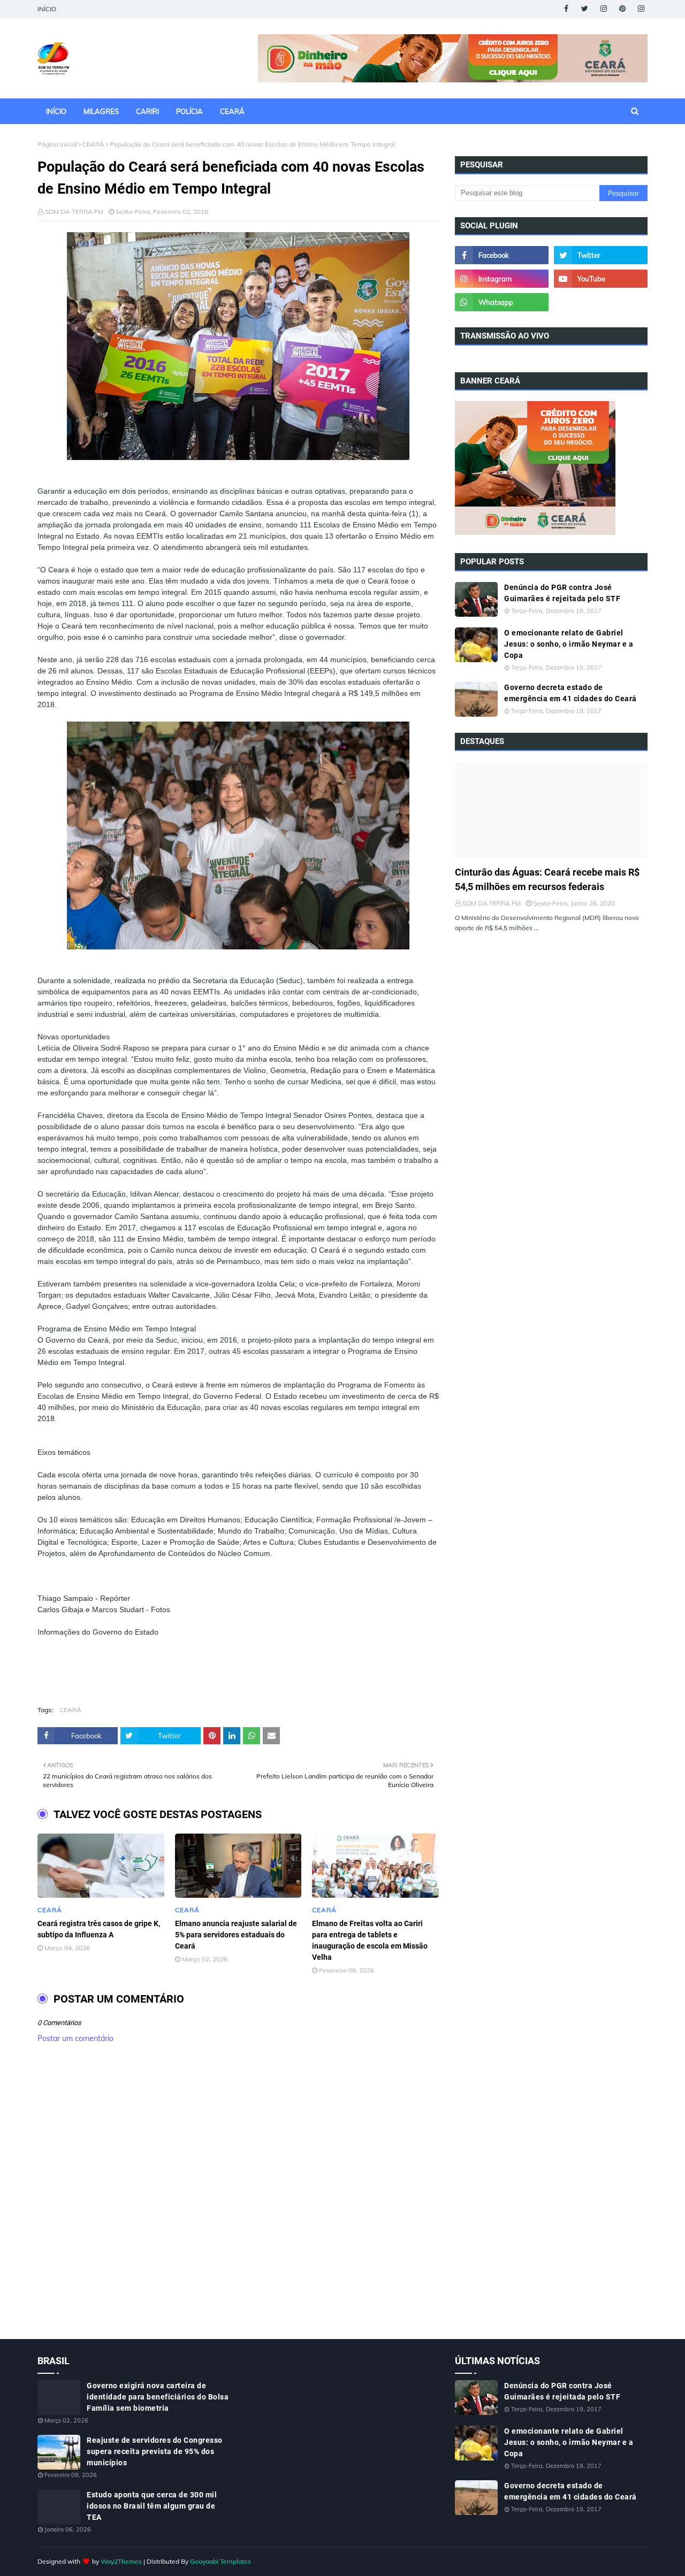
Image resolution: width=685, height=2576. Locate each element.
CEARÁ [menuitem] (232, 111)
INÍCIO (47, 9)
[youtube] (601, 279)
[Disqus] (238, 2203)
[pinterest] (622, 9)
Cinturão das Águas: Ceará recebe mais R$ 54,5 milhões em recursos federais (547, 879)
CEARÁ (93, 144)
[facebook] (566, 9)
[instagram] (603, 9)
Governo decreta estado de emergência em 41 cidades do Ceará (570, 693)
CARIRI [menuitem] (147, 111)
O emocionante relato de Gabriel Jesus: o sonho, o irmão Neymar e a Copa (569, 644)
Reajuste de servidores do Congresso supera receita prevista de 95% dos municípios (155, 2451)
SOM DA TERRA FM (74, 212)
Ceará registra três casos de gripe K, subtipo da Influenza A (99, 1929)
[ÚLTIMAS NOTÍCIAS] (551, 810)
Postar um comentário (75, 2038)
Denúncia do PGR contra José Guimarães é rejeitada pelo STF (562, 593)
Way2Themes (121, 2561)
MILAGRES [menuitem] (101, 111)
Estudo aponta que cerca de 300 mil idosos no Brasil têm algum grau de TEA (152, 2506)
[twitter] (585, 9)
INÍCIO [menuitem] (56, 111)
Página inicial (57, 144)
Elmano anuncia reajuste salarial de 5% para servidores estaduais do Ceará (236, 1935)
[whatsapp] (502, 302)
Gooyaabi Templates (220, 2561)
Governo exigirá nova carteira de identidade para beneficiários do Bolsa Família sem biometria (158, 2397)
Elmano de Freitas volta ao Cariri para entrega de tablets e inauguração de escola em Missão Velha (370, 1940)
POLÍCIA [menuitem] (189, 111)
